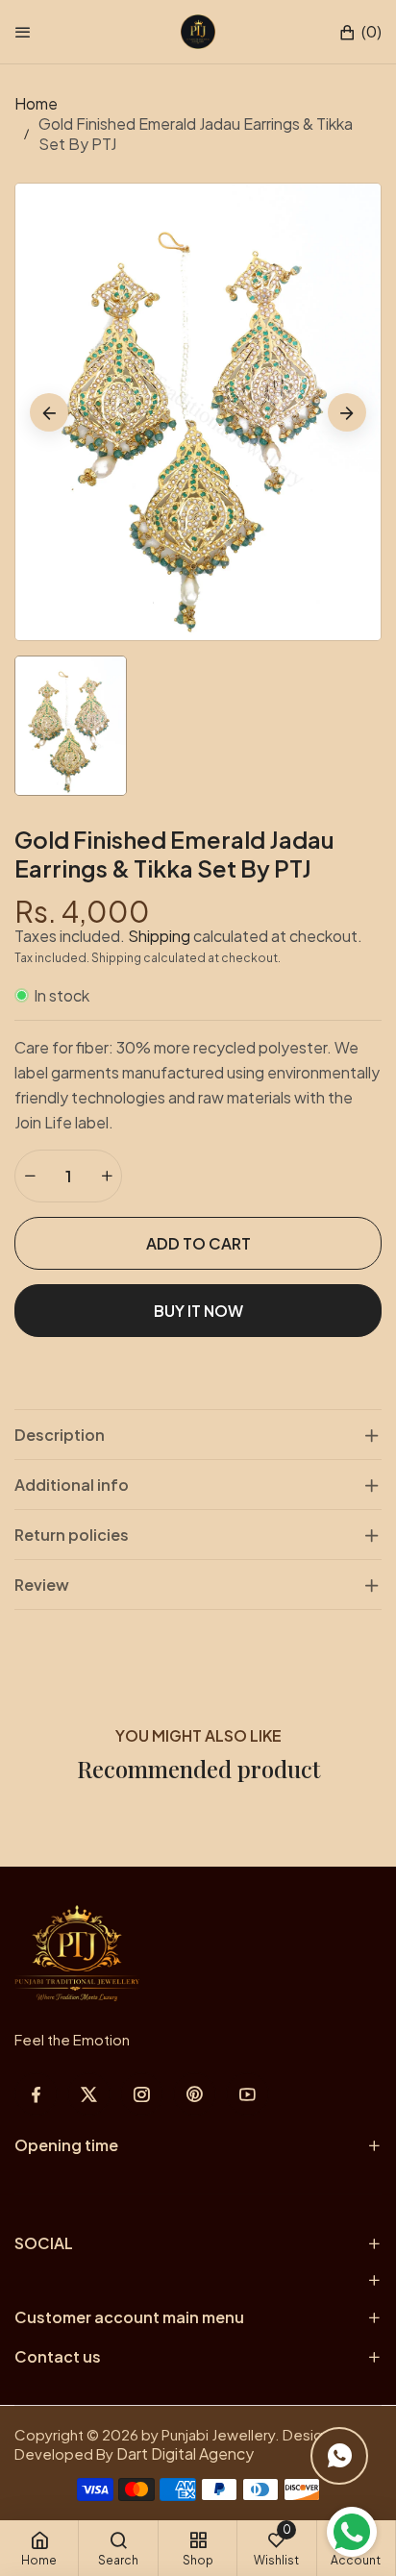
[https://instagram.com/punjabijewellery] (142, 2094)
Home (36, 103)
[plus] (107, 1176)
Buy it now (198, 1311)
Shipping (159, 936)
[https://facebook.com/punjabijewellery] (36, 2094)
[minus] (30, 1176)
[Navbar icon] (23, 32)
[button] (360, 32)
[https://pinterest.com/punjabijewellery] (195, 2094)
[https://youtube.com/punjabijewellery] (247, 2094)
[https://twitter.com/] (89, 2094)
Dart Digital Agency (185, 2453)
